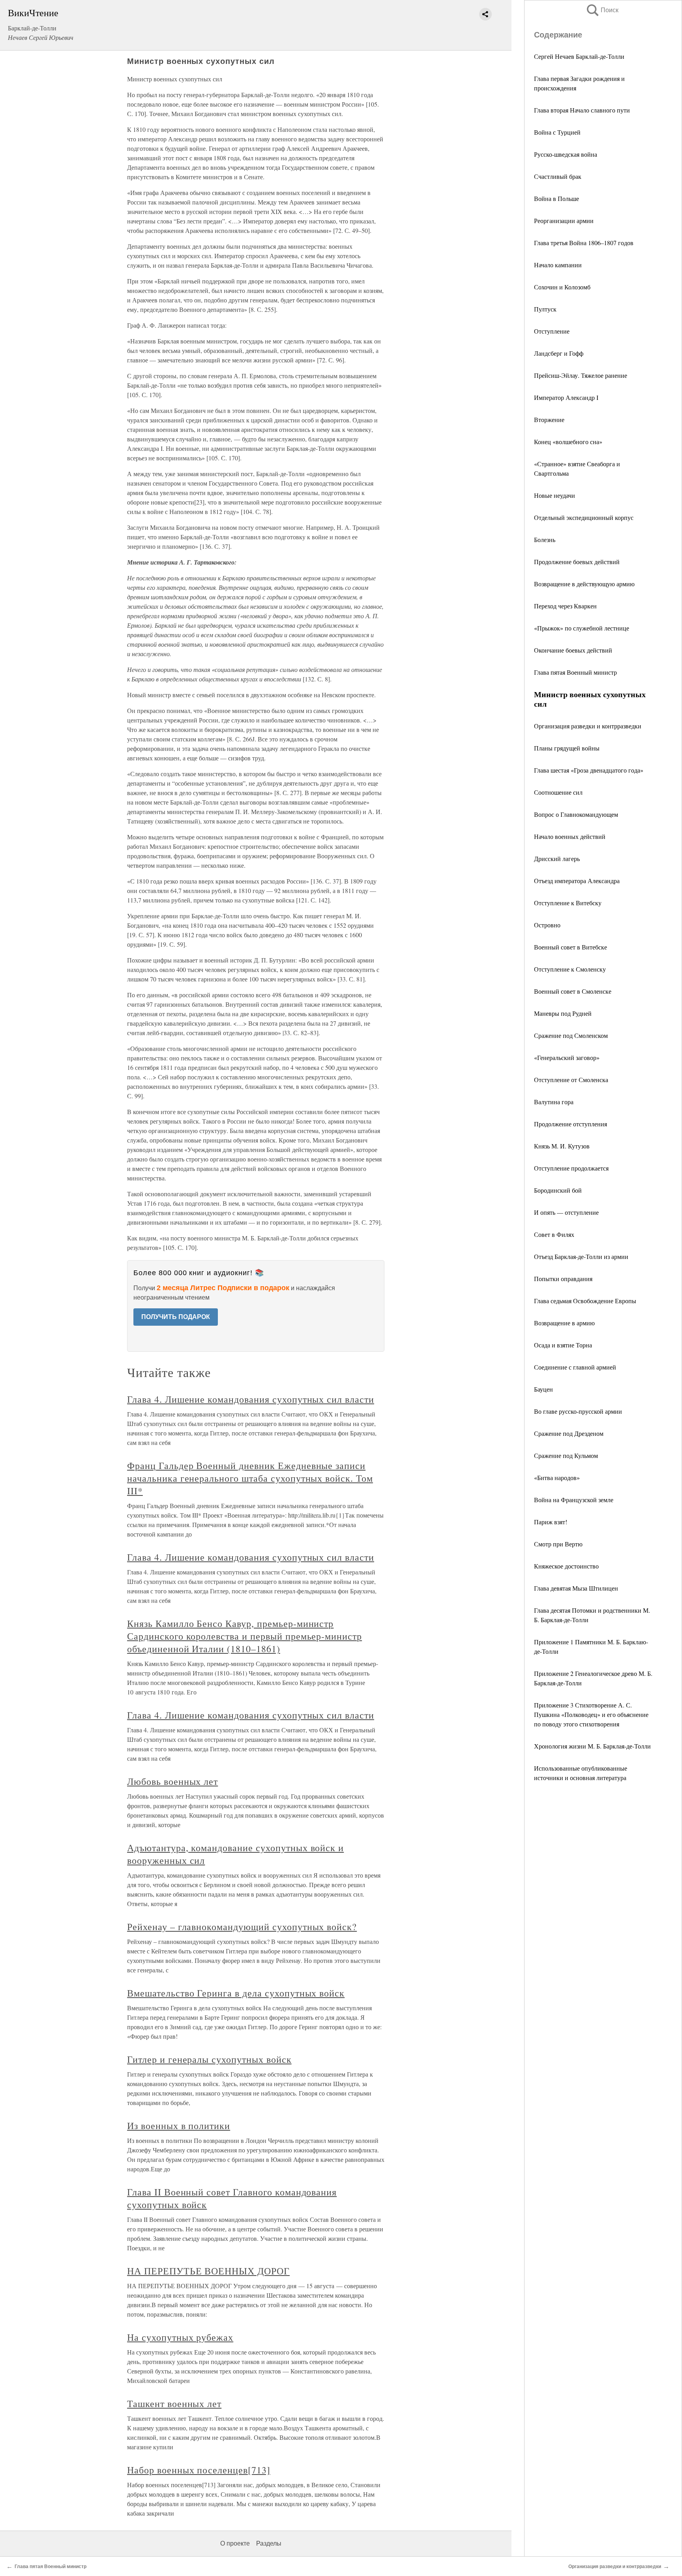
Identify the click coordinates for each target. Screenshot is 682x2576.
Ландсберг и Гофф (559, 353)
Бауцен (543, 1389)
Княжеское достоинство (566, 1566)
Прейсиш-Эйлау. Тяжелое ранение (581, 375)
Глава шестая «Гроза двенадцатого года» (589, 770)
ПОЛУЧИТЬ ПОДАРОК (176, 1317)
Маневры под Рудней (563, 1013)
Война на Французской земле (574, 1500)
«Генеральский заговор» (567, 1057)
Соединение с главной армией (575, 1367)
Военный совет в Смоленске (573, 991)
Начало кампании (558, 265)
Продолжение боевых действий (577, 562)
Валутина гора (554, 1102)
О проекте (235, 2543)
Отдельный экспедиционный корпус (584, 517)
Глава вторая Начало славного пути (582, 110)
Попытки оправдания (563, 1279)
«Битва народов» (557, 1477)
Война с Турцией (557, 132)
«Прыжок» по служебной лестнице (582, 628)
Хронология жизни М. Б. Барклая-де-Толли (592, 1746)
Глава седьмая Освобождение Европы (585, 1301)
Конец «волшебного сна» (568, 442)
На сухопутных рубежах (180, 2337)
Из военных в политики (179, 2126)
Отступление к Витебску (568, 903)
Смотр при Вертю (558, 1544)
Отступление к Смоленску (570, 969)
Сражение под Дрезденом (569, 1433)
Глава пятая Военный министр (575, 672)
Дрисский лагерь (557, 858)
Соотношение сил (558, 792)
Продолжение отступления (571, 1124)
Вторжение (549, 419)
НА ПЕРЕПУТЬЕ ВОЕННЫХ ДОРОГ (208, 2271)
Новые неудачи (555, 495)
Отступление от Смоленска (571, 1080)
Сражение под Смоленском (571, 1035)
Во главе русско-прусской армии (578, 1411)
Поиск (602, 10)
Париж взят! (551, 1522)
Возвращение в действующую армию (584, 584)
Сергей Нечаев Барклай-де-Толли (579, 56)
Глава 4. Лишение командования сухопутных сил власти (251, 1399)
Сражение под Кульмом (566, 1455)
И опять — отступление (566, 1212)
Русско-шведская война (566, 154)
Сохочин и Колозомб (562, 287)
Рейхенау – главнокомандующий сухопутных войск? (242, 1927)
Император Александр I (566, 397)
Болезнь (545, 539)
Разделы (269, 2543)
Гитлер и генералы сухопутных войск (209, 2059)
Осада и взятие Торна (563, 1345)
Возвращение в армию (564, 1323)
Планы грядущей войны (567, 748)
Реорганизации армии (564, 220)
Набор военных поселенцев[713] (199, 2470)
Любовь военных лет (172, 1781)
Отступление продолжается (571, 1168)
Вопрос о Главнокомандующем (576, 814)
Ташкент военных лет (174, 2403)
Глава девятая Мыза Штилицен (576, 1588)
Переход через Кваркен (565, 606)
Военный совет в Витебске (571, 947)
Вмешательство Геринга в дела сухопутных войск (236, 1993)
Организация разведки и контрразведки (588, 726)
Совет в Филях (554, 1234)
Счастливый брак (558, 176)
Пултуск (545, 309)
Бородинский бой (558, 1190)
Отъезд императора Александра (577, 881)
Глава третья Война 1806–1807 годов (584, 243)
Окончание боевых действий (573, 650)
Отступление (552, 331)
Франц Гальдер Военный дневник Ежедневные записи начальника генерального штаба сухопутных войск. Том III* (250, 1478)
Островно (547, 925)
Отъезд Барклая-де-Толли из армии (581, 1256)
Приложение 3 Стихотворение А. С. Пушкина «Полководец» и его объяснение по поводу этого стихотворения (591, 1714)
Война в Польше (556, 198)
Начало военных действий (570, 836)
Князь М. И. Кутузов (562, 1146)
